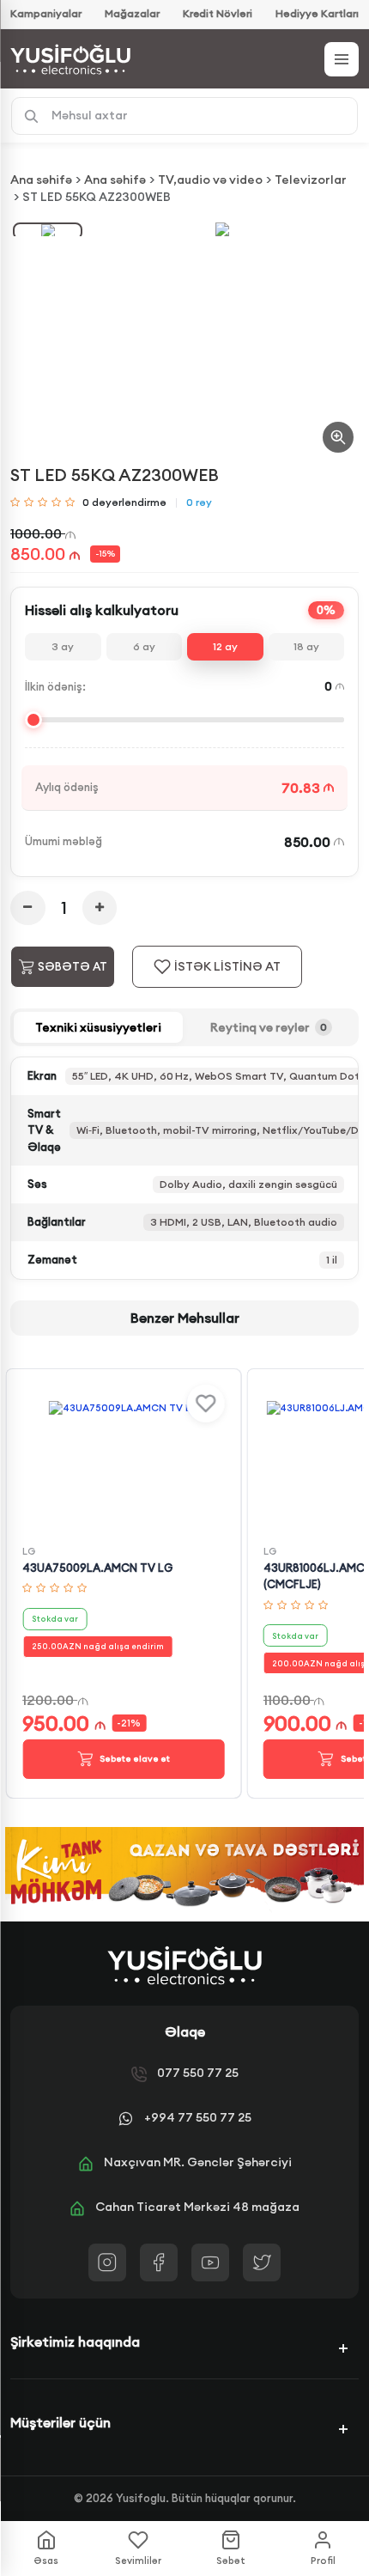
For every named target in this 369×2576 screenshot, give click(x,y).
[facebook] (159, 2262)
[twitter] (262, 2262)
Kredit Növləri (218, 13)
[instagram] (107, 2262)
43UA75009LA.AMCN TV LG (97, 1568)
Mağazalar (132, 13)
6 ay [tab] (144, 646)
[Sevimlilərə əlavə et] (205, 1404)
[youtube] (210, 2262)
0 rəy (199, 502)
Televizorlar (311, 180)
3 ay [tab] (63, 646)
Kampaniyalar (46, 13)
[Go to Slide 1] (48, 231)
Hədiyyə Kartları (317, 13)
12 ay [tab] (225, 646)
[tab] (98, 1027)
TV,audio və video (210, 180)
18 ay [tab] (306, 646)
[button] (222, 229)
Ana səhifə (41, 180)
